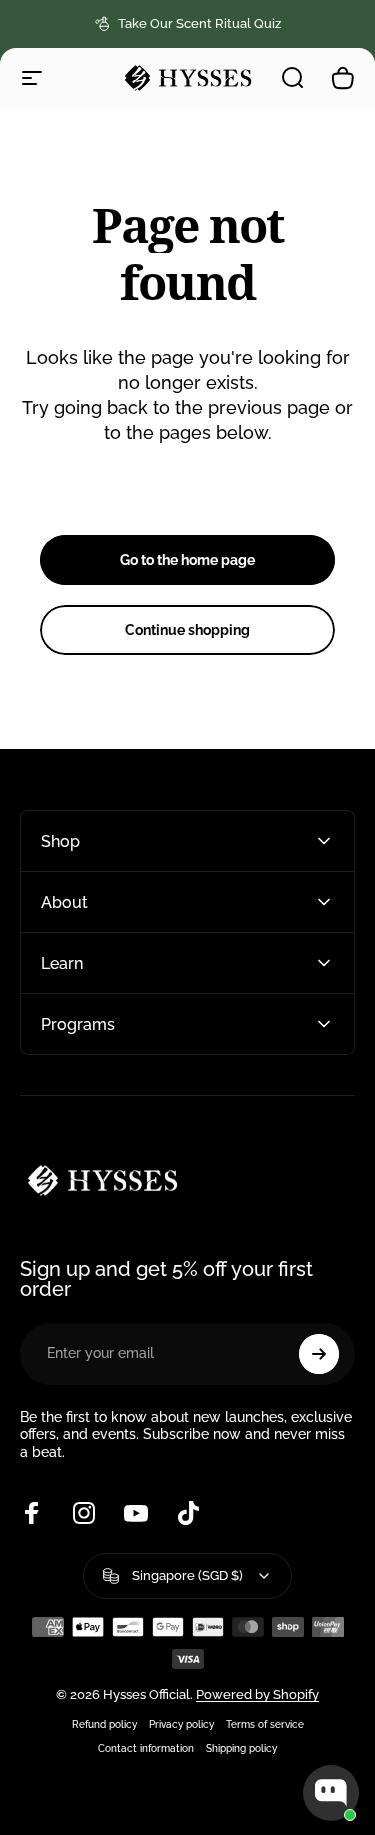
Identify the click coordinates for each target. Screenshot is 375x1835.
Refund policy (104, 1724)
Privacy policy (181, 1724)
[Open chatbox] (331, 1793)
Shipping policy (241, 1748)
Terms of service (265, 1724)
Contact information (146, 1748)
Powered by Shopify (257, 1694)
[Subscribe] (319, 1354)
